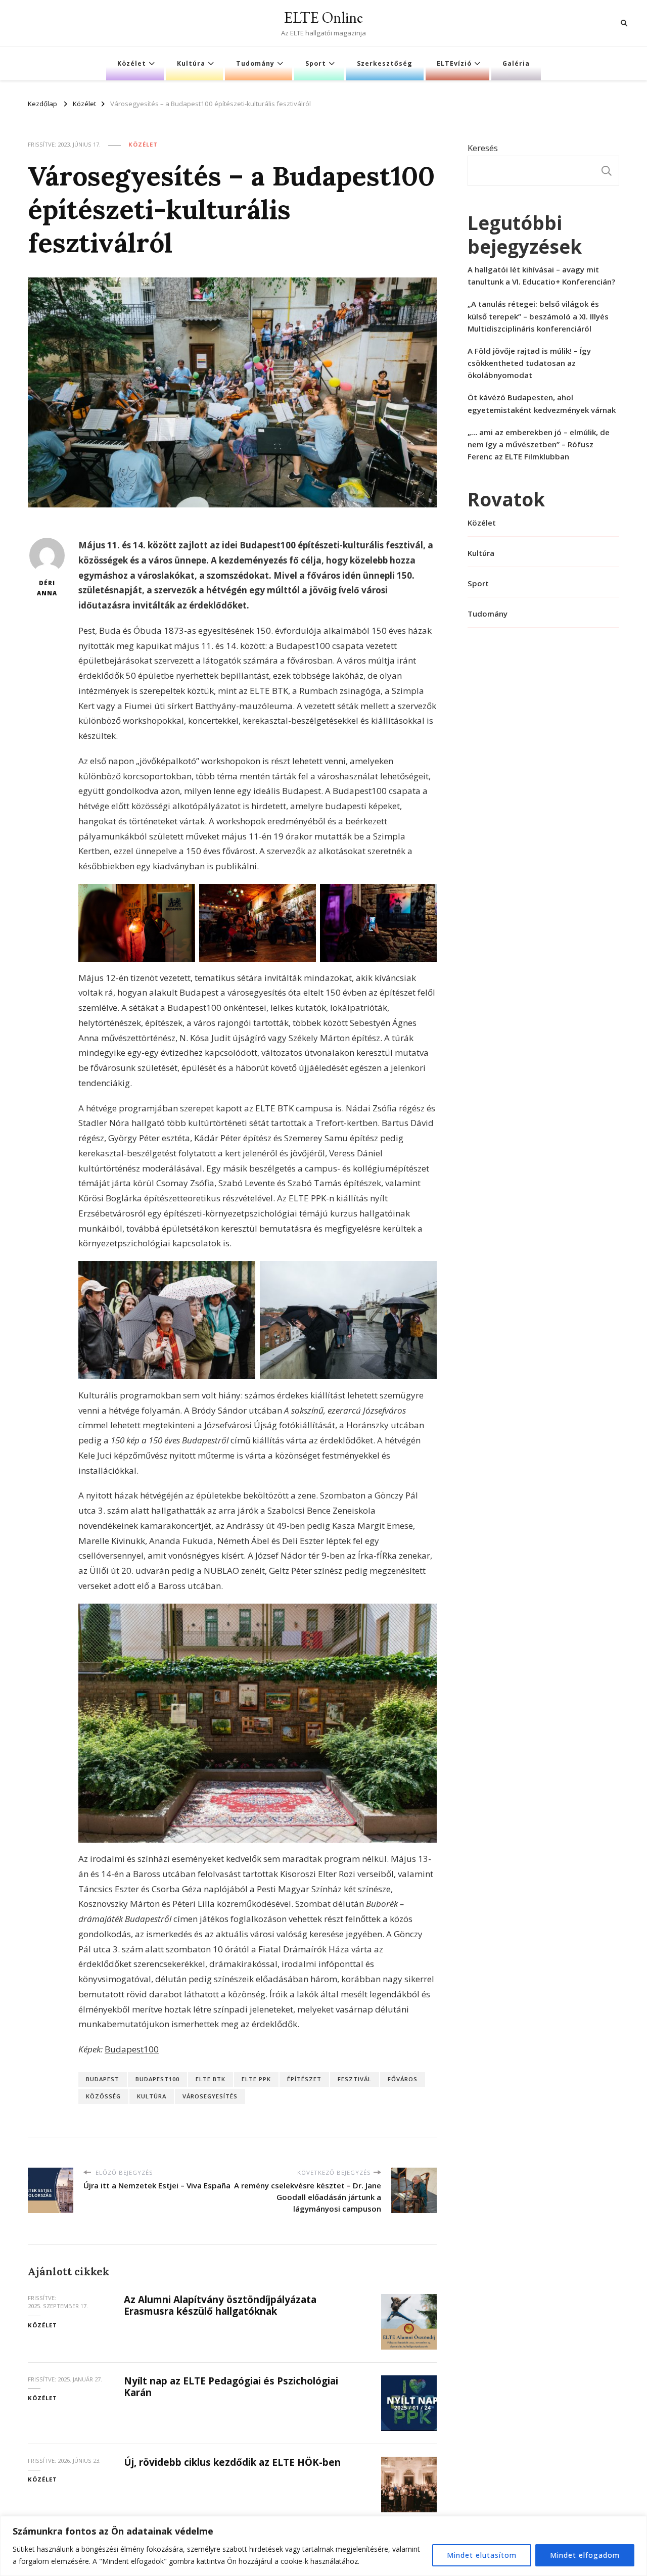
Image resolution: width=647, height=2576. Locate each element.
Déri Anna (47, 588)
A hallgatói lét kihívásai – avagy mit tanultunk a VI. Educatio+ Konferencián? (541, 275)
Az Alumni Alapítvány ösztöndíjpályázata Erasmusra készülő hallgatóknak (220, 2305)
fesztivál (355, 2079)
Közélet (132, 63)
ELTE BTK (211, 2079)
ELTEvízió (454, 63)
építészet (304, 2079)
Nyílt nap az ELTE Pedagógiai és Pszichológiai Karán (231, 2387)
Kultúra (191, 63)
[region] (323, 2546)
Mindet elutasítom (482, 2555)
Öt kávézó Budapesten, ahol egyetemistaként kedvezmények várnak (542, 403)
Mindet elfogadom (585, 2555)
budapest (103, 2079)
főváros (403, 2079)
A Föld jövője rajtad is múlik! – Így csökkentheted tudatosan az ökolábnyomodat (529, 363)
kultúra (152, 2096)
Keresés (483, 148)
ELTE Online (323, 17)
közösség (103, 2096)
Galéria (516, 63)
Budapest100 (132, 2049)
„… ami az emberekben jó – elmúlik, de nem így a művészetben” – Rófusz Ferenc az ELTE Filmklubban (539, 444)
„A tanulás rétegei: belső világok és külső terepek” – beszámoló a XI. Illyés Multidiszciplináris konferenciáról (538, 316)
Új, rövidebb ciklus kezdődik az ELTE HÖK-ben (232, 2462)
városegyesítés (210, 2096)
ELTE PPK (256, 2079)
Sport (316, 63)
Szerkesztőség (385, 63)
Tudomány (255, 63)
